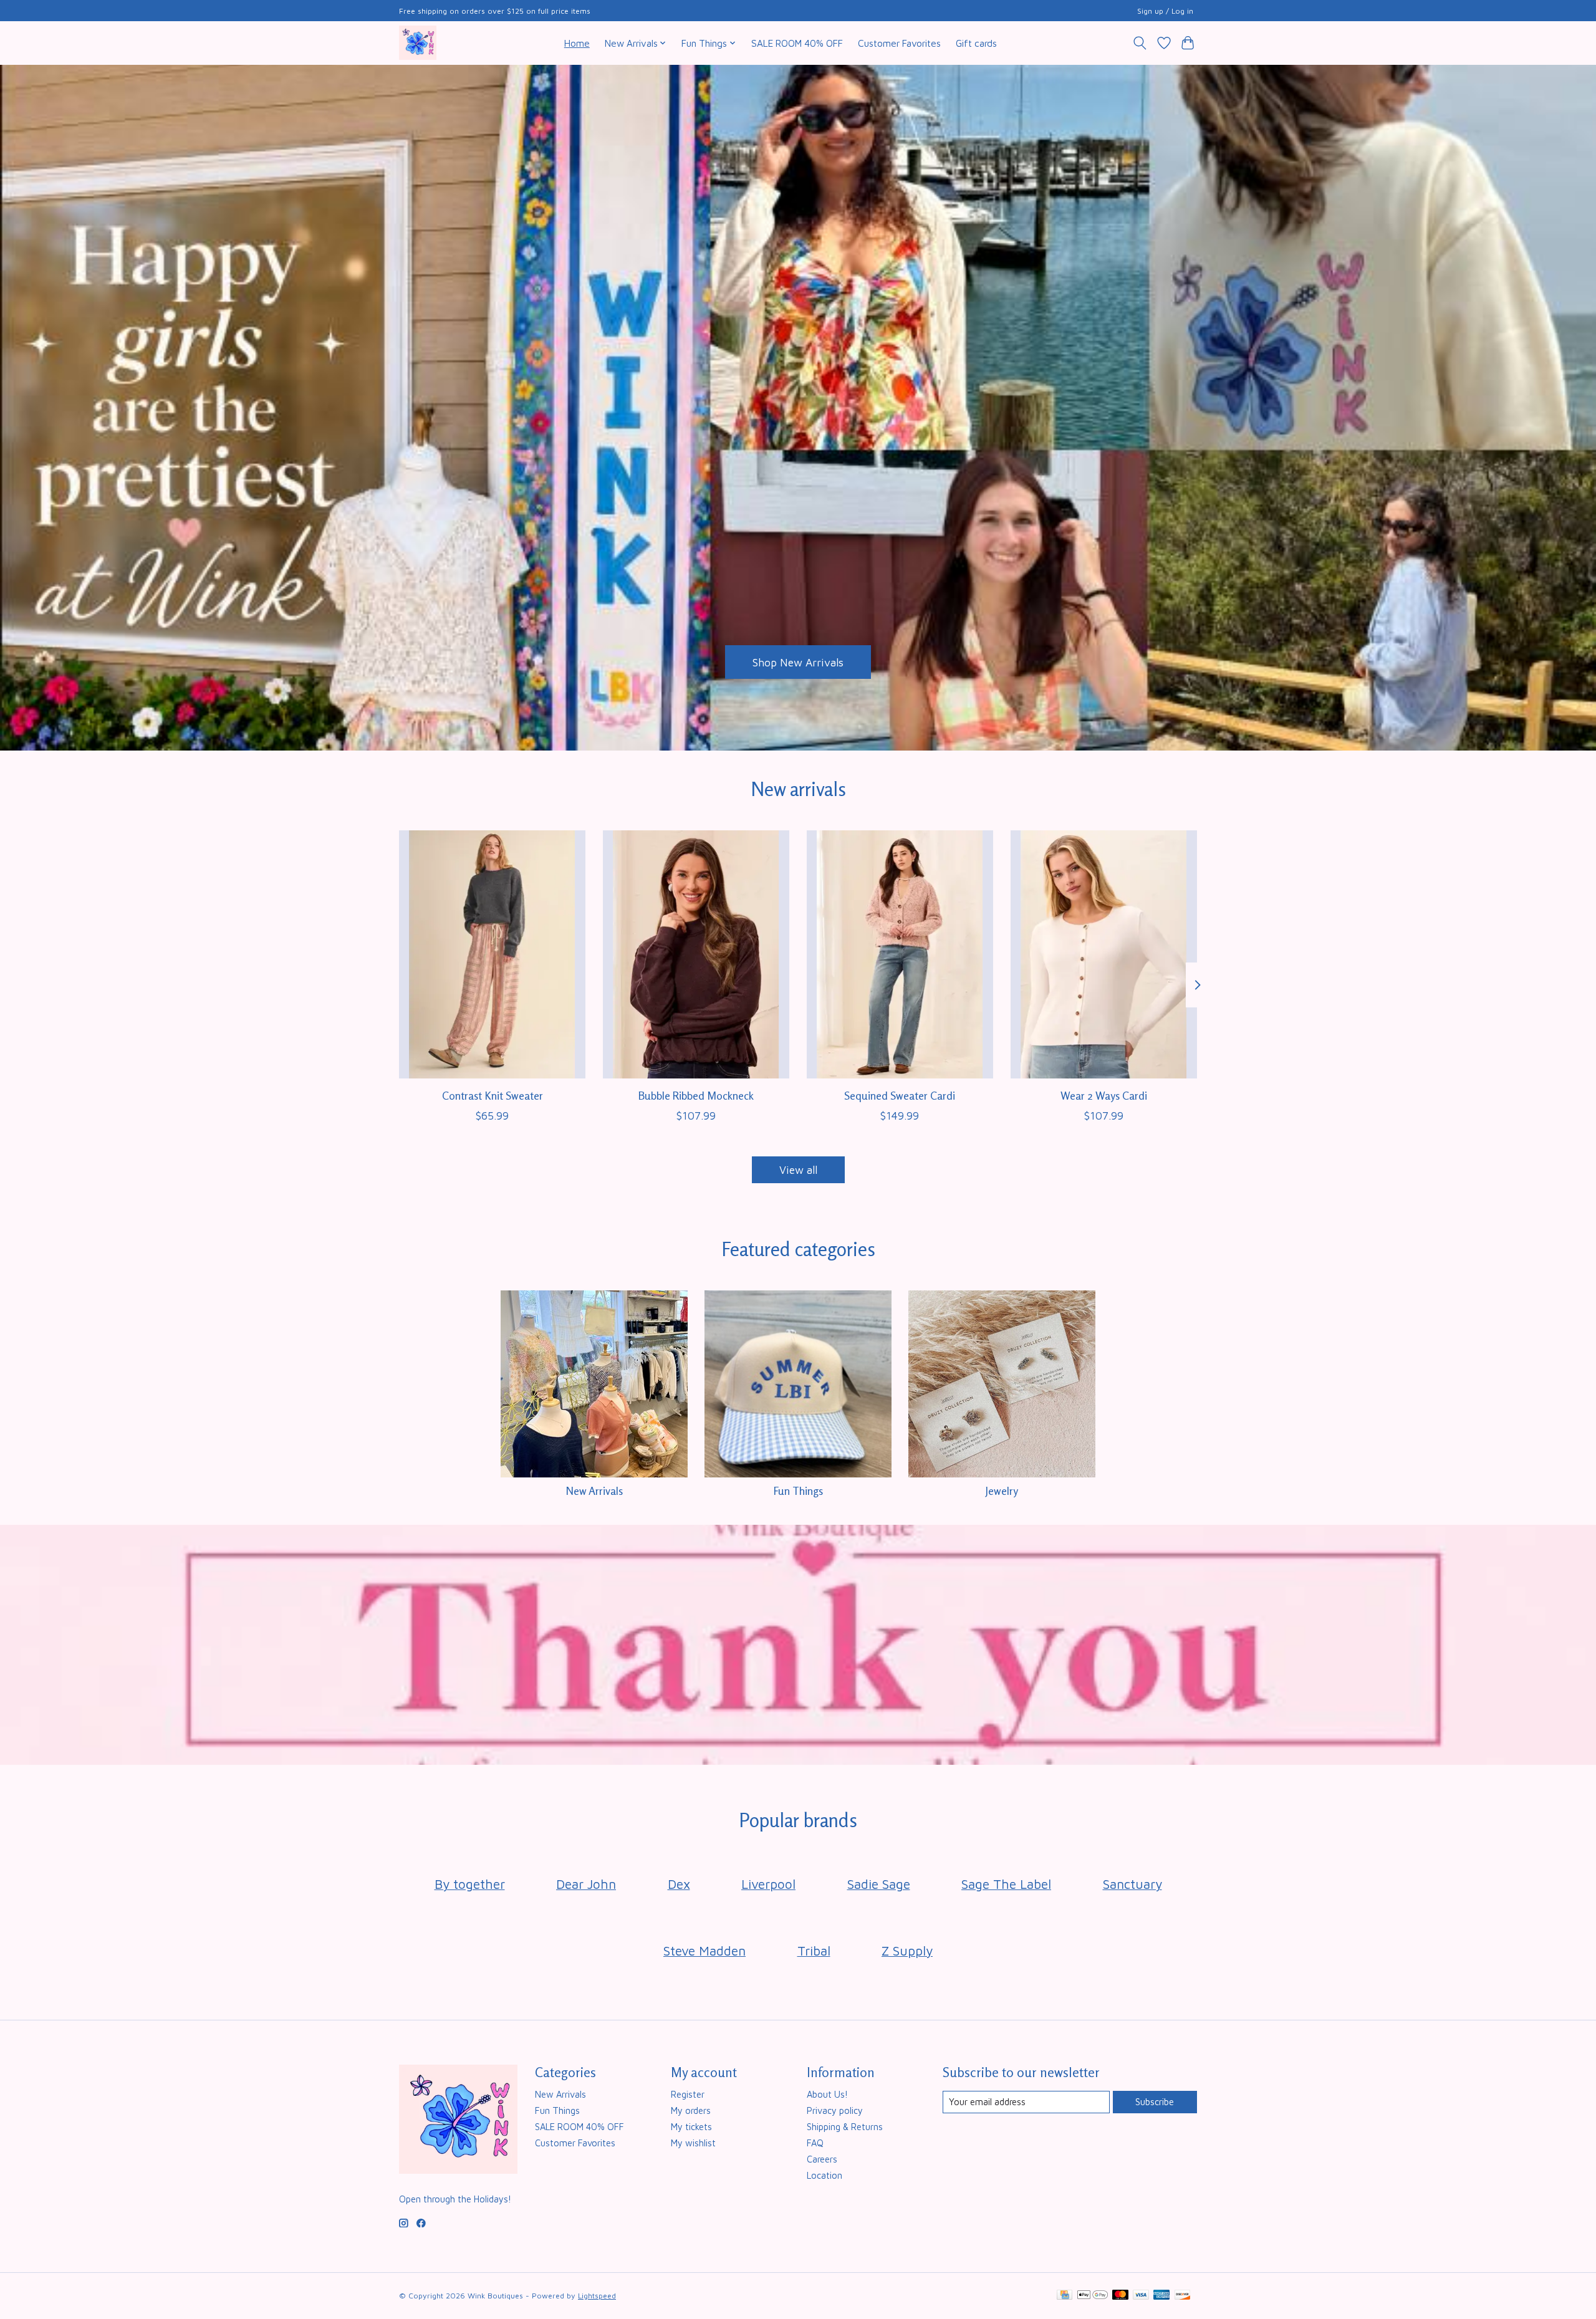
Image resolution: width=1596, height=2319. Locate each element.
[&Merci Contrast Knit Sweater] (492, 954)
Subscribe (1155, 2102)
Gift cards (976, 43)
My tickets (691, 2127)
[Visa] (1141, 2296)
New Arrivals (594, 1491)
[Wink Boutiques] (418, 43)
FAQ (815, 2143)
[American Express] (1161, 2296)
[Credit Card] (1065, 2296)
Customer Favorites (899, 43)
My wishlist (693, 2143)
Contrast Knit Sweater (493, 1096)
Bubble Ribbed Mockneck (696, 1096)
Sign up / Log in (1165, 11)
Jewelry (1002, 1491)
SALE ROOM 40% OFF (797, 43)
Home (577, 43)
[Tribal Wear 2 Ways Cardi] (1104, 954)
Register (688, 2094)
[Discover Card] (1183, 2296)
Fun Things (798, 1491)
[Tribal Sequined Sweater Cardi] (900, 954)
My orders (691, 2110)
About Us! (827, 2094)
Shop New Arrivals (798, 662)
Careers (822, 2159)
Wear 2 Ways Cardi (1104, 1096)
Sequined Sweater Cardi (900, 1096)
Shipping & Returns (845, 2127)
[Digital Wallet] (1093, 2296)
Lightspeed (597, 2296)
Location (824, 2175)
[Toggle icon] (1140, 43)
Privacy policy (835, 2110)
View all (798, 1170)
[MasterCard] (1120, 2296)
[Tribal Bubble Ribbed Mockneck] (696, 954)
